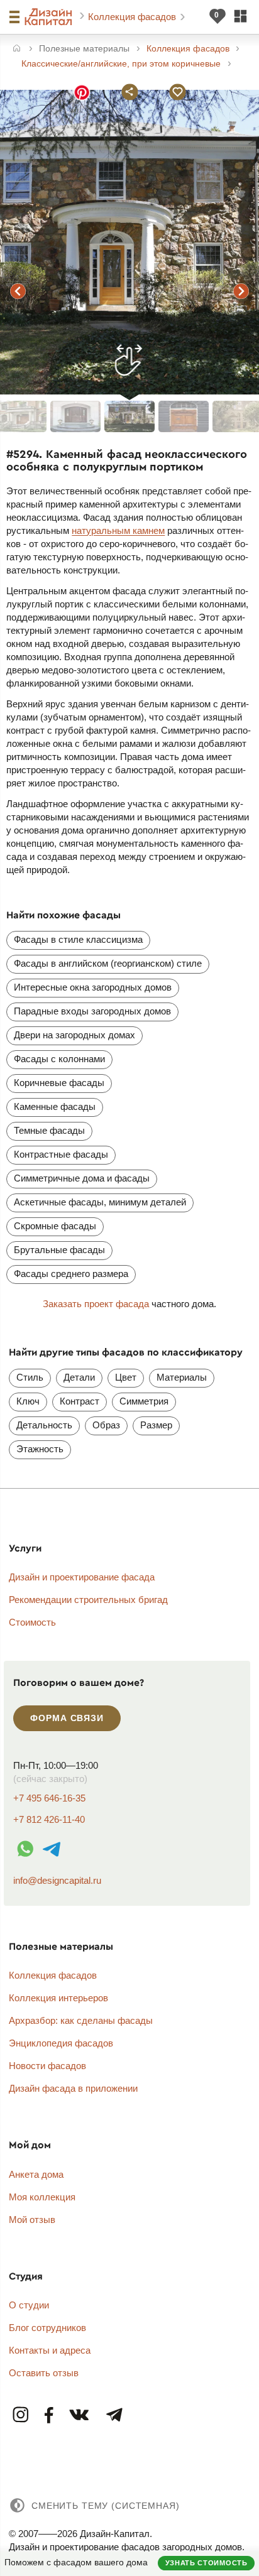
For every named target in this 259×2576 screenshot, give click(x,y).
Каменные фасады (55, 1106)
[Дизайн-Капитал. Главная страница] (50, 17)
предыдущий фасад (18, 291)
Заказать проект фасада (96, 1304)
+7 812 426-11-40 (49, 1819)
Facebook (49, 2416)
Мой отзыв (32, 2220)
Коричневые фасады (59, 1083)
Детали (79, 1377)
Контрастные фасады (61, 1154)
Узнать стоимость (207, 2563)
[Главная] (17, 49)
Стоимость (32, 1622)
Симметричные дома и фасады (82, 1178)
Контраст (80, 1401)
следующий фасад (241, 291)
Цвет (126, 1377)
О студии (29, 2305)
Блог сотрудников (47, 2328)
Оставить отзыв (44, 2373)
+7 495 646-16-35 (49, 1798)
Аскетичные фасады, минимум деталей (100, 1202)
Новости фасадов (47, 2066)
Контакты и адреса (50, 2350)
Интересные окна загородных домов (93, 987)
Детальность (44, 1425)
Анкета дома (36, 2174)
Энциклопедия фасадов (61, 2043)
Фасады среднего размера (71, 1274)
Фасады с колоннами (59, 1059)
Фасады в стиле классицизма (78, 939)
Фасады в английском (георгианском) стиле (108, 963)
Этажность (40, 1449)
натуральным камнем (118, 530)
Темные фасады (49, 1130)
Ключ (28, 1401)
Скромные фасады (55, 1226)
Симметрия (144, 1401)
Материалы (182, 1377)
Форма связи (67, 1718)
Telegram (114, 2416)
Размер (156, 1425)
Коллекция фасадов (133, 17)
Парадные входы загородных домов (92, 1011)
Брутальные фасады (59, 1250)
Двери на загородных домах (74, 1035)
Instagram (21, 2416)
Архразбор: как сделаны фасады (81, 2020)
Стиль (30, 1377)
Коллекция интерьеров (58, 1998)
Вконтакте (80, 2416)
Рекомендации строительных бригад (88, 1600)
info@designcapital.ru (57, 1880)
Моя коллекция (42, 2197)
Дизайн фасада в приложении (73, 2088)
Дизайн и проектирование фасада (82, 1577)
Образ (106, 1425)
